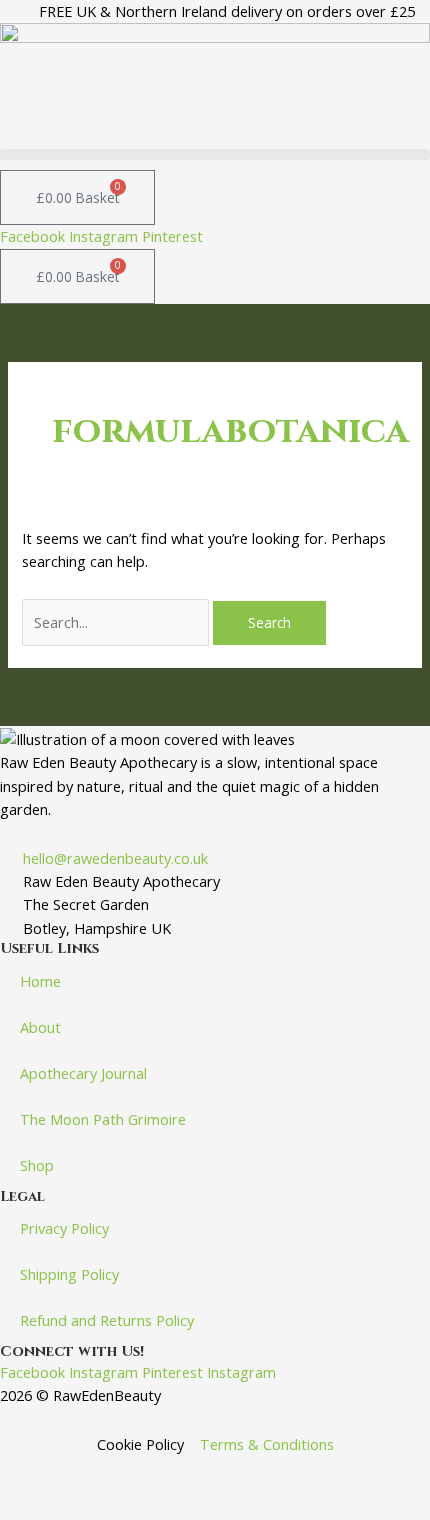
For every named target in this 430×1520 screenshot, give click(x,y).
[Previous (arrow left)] (35, 1505)
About (40, 1027)
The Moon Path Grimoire (103, 1119)
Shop (37, 1165)
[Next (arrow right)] (109, 1505)
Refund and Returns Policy (107, 1320)
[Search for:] (117, 622)
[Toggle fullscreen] (109, 1473)
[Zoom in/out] (35, 1473)
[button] (215, 154)
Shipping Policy (69, 1274)
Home (40, 981)
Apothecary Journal (83, 1073)
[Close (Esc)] (257, 1473)
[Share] (183, 1473)
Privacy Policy (64, 1228)
